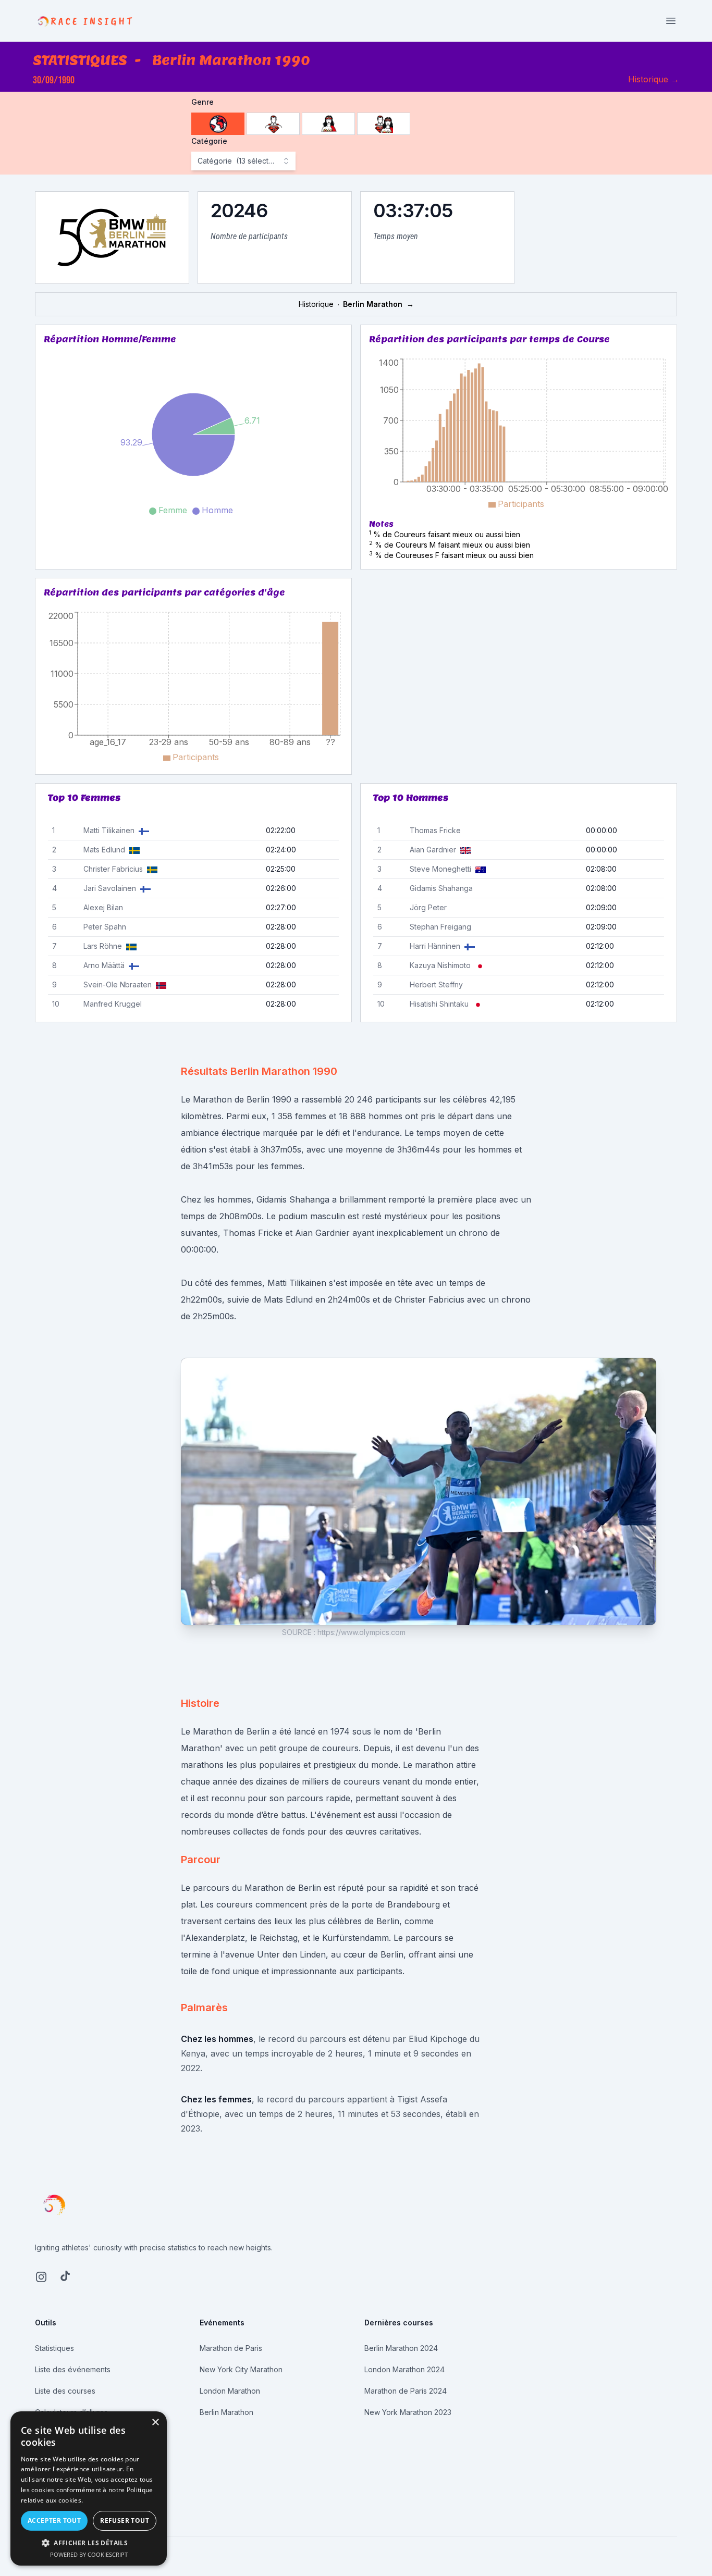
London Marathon (230, 2391)
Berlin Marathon (226, 2412)
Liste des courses (65, 2391)
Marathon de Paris (231, 2348)
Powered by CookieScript (89, 2554)
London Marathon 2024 (404, 2369)
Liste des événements (73, 2369)
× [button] (155, 2423)
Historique (654, 79)
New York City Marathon (241, 2369)
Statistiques (54, 2348)
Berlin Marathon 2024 (401, 2348)
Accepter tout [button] (54, 2521)
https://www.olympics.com (361, 1632)
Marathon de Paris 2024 (406, 2391)
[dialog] (89, 2488)
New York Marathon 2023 (408, 2412)
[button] (89, 2543)
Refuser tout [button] (125, 2521)
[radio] (218, 124)
